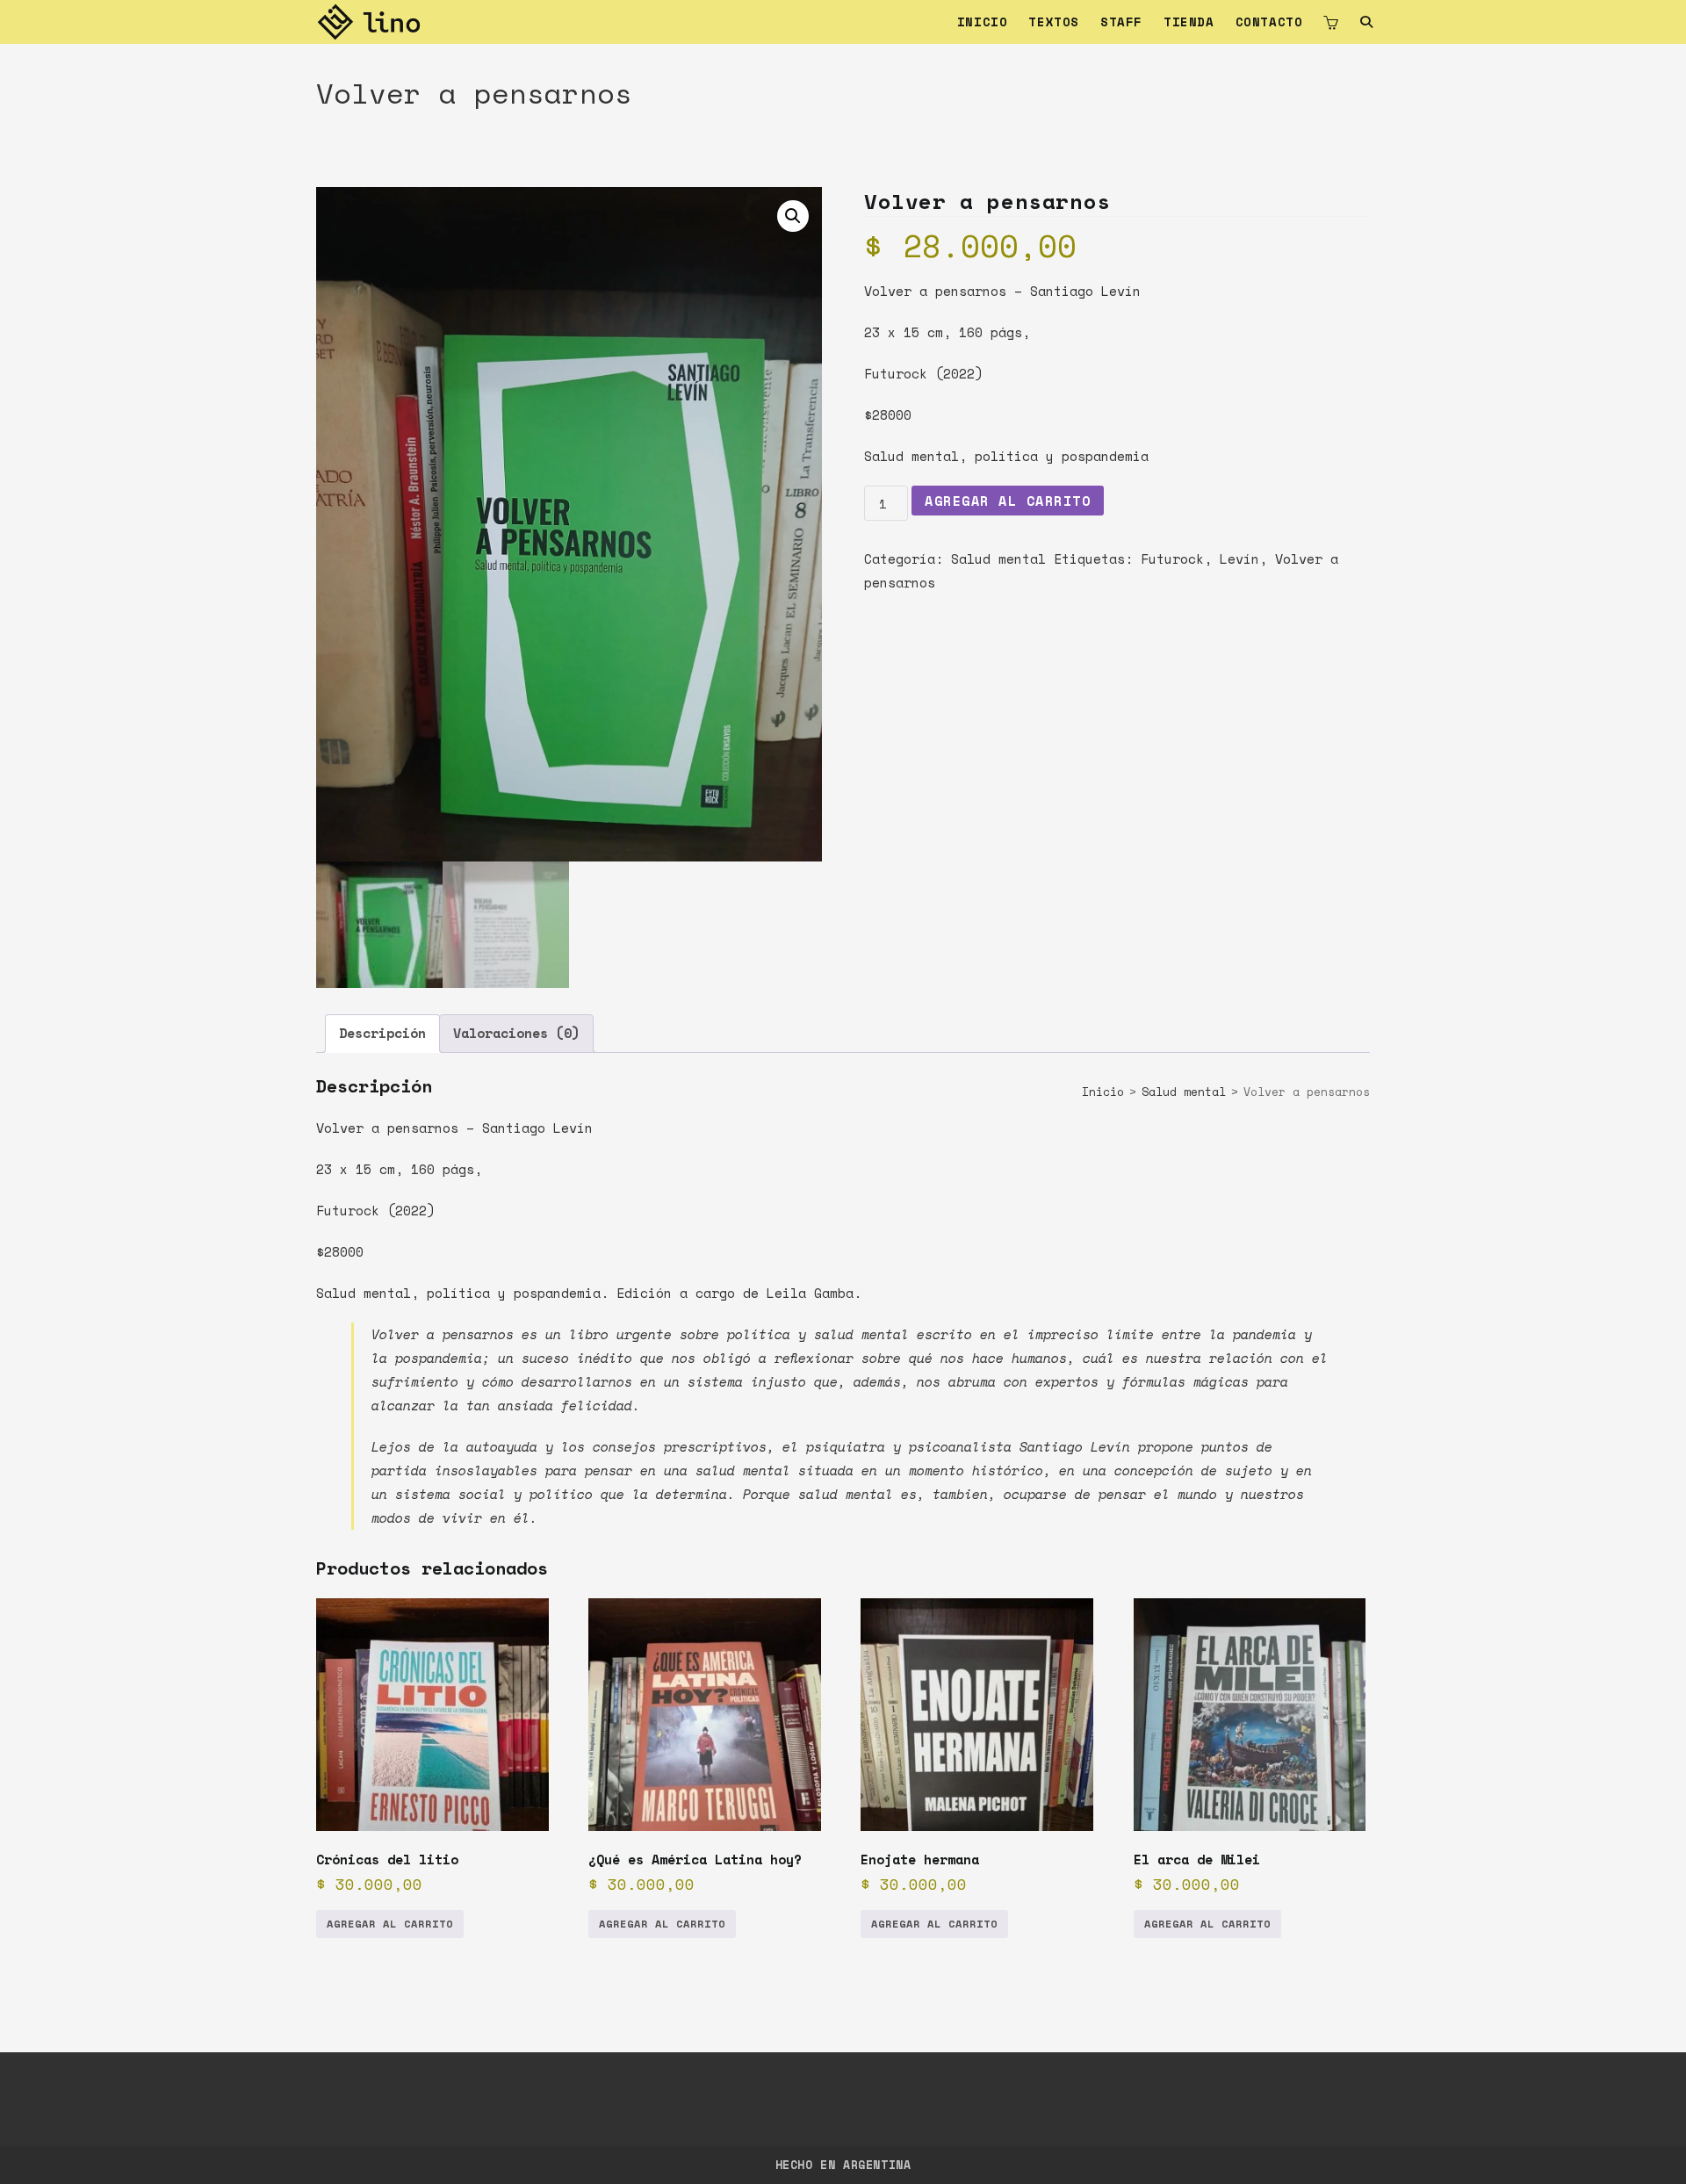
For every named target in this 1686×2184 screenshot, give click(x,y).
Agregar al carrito (1008, 501)
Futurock (1172, 559)
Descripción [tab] (382, 1033)
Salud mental (998, 559)
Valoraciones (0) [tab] (516, 1033)
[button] (793, 216)
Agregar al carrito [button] (390, 1924)
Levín (1239, 559)
